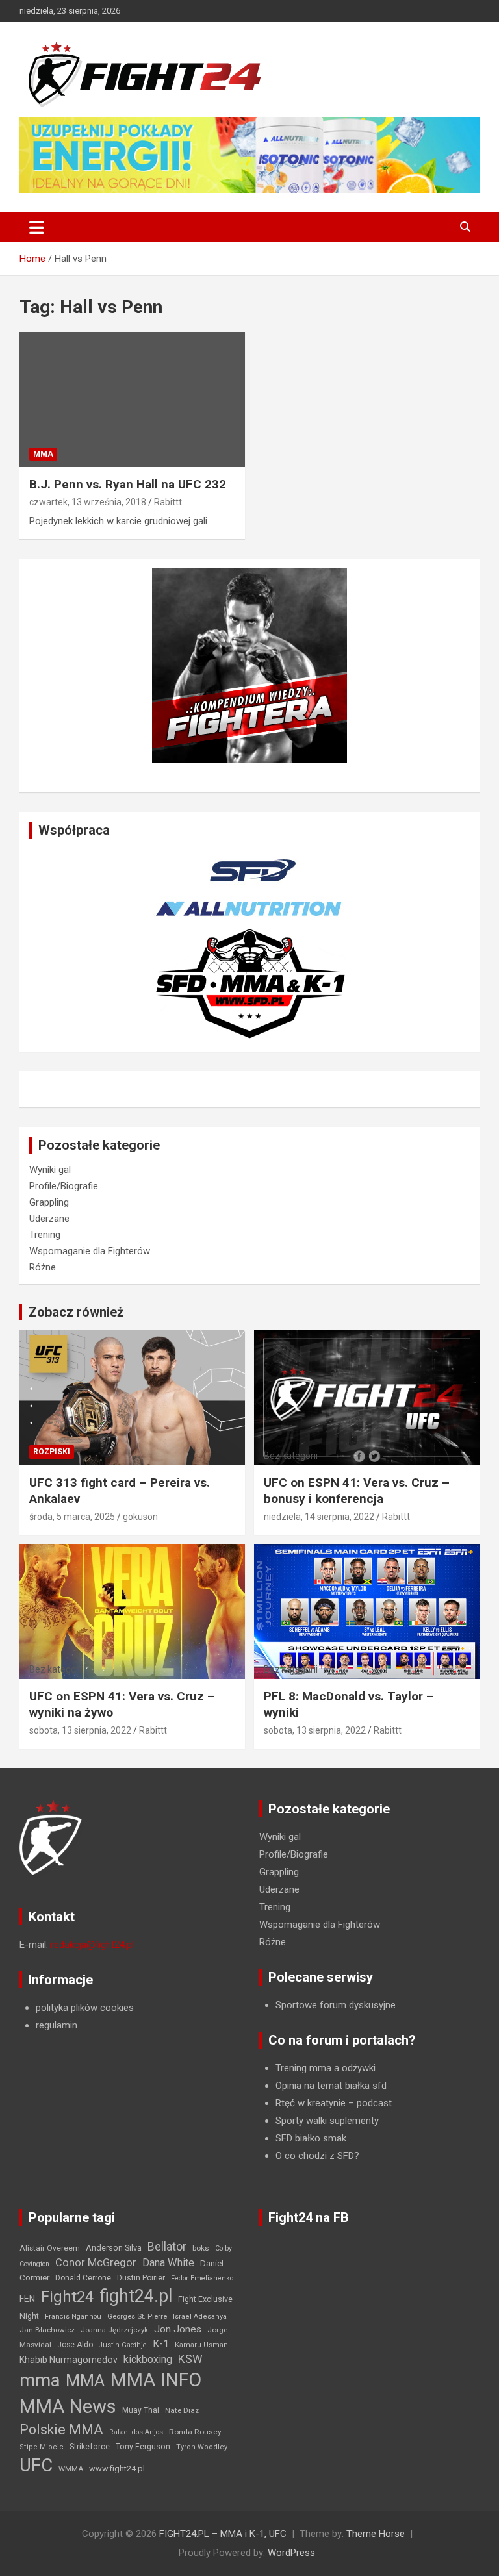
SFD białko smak (311, 2138)
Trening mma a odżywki (326, 2068)
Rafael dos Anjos (136, 2432)
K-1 (161, 2344)
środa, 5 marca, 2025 (72, 1517)
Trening (45, 1235)
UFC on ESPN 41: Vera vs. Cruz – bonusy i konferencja (357, 1491)
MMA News (68, 2406)
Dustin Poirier (141, 2278)
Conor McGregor (96, 2263)
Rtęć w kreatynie (311, 2103)
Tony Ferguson (143, 2447)
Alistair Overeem (50, 2248)
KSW (190, 2359)
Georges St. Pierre (137, 2317)
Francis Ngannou (73, 2317)
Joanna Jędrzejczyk (114, 2330)
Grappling (49, 1202)
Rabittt (168, 502)
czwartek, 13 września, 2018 (88, 502)
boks (201, 2248)
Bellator (167, 2247)
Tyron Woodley (202, 2447)
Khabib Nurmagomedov (69, 2360)
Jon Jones (178, 2329)
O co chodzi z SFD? (317, 2156)
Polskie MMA (61, 2430)
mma (40, 2380)
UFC (36, 2465)
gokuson (140, 1517)
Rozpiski (52, 1452)
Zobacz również (76, 1312)
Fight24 (67, 2297)
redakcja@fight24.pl (92, 1945)
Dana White (168, 2263)
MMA (43, 454)
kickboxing (148, 2359)
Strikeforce (90, 2446)
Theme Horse (376, 2534)
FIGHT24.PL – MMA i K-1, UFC (223, 2534)
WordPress (291, 2553)
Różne (43, 1267)
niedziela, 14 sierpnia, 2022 (319, 1517)
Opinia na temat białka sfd (331, 2086)
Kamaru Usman (201, 2345)
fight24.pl (136, 2296)
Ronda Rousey (195, 2432)
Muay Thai (141, 2410)
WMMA (71, 2469)
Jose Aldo (75, 2345)
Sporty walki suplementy (327, 2121)
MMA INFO (156, 2380)
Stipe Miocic (42, 2447)
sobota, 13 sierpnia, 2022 (80, 1730)
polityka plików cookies (85, 2008)
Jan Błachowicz (47, 2330)
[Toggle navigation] (37, 227)
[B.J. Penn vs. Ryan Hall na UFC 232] (132, 400)
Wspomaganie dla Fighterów (90, 1251)
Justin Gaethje (123, 2345)
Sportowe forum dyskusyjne (336, 2005)
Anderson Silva (114, 2248)
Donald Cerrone (83, 2278)
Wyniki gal (50, 1170)
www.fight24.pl (117, 2469)
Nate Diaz (182, 2410)
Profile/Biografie (64, 1186)
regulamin (57, 2025)
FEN (27, 2299)
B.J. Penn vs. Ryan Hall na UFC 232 (128, 484)
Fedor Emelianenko (202, 2278)
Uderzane (49, 1219)
